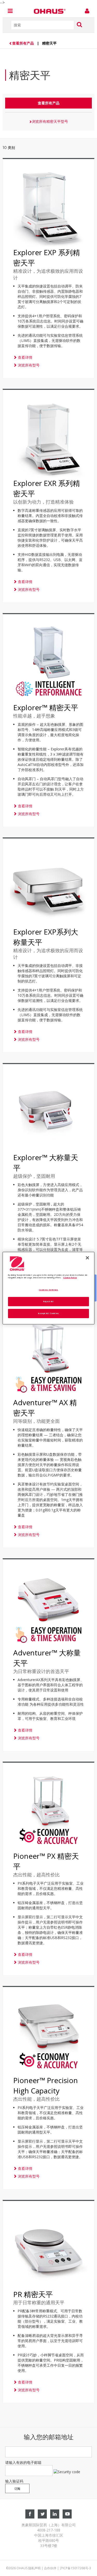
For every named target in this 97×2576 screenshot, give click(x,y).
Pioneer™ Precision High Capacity (46, 2085)
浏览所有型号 (28, 365)
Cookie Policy (70, 1278)
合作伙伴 (50, 2568)
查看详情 (25, 357)
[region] (48, 1288)
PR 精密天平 (33, 2294)
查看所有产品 (24, 43)
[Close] (87, 1258)
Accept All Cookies (48, 1313)
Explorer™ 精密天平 (46, 707)
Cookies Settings (48, 1290)
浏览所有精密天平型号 (50, 121)
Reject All (48, 1301)
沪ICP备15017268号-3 (75, 2568)
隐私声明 (34, 2568)
